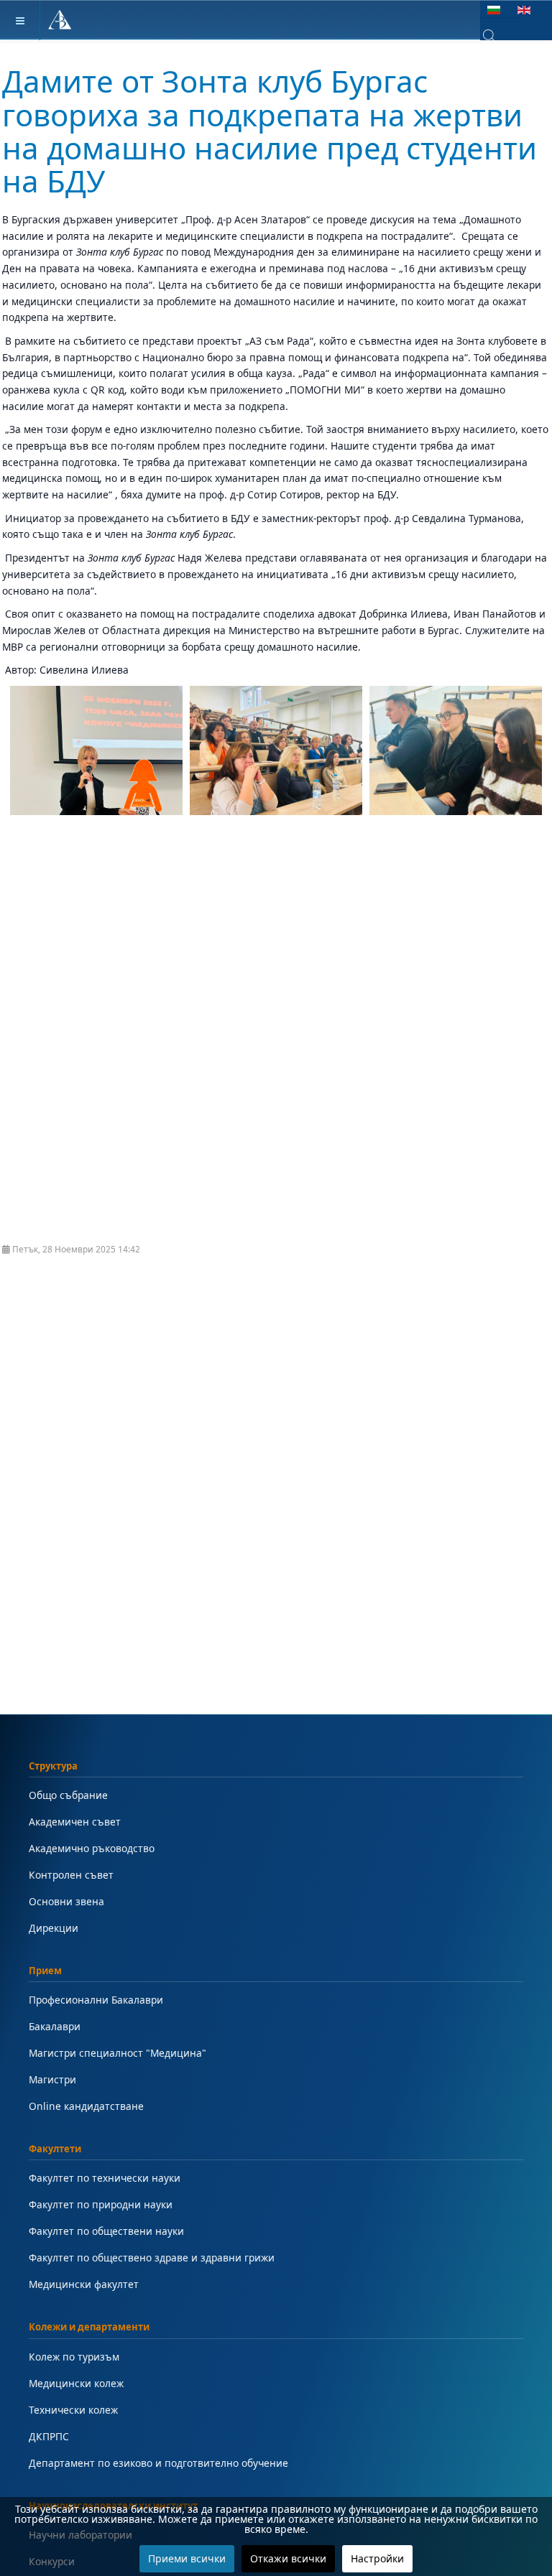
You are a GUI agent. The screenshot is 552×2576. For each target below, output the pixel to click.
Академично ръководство (92, 1848)
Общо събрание (68, 1795)
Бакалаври (55, 2026)
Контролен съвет (71, 1875)
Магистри (52, 2079)
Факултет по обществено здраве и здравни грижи (152, 2258)
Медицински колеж (76, 2383)
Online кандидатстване (86, 2106)
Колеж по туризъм (74, 2357)
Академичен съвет (75, 1822)
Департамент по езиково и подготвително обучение (158, 2463)
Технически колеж (73, 2410)
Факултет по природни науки (101, 2204)
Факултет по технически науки (105, 2178)
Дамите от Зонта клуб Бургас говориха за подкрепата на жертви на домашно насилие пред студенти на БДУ (270, 131)
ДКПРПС (49, 2436)
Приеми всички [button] (187, 2558)
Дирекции (54, 1928)
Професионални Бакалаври (96, 2000)
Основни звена (66, 1901)
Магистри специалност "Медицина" (118, 2053)
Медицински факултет (84, 2284)
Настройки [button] (377, 2558)
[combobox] (500, 37)
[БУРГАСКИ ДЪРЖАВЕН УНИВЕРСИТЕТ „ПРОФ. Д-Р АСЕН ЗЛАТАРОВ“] (60, 20)
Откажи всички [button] (288, 2558)
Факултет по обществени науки (106, 2231)
